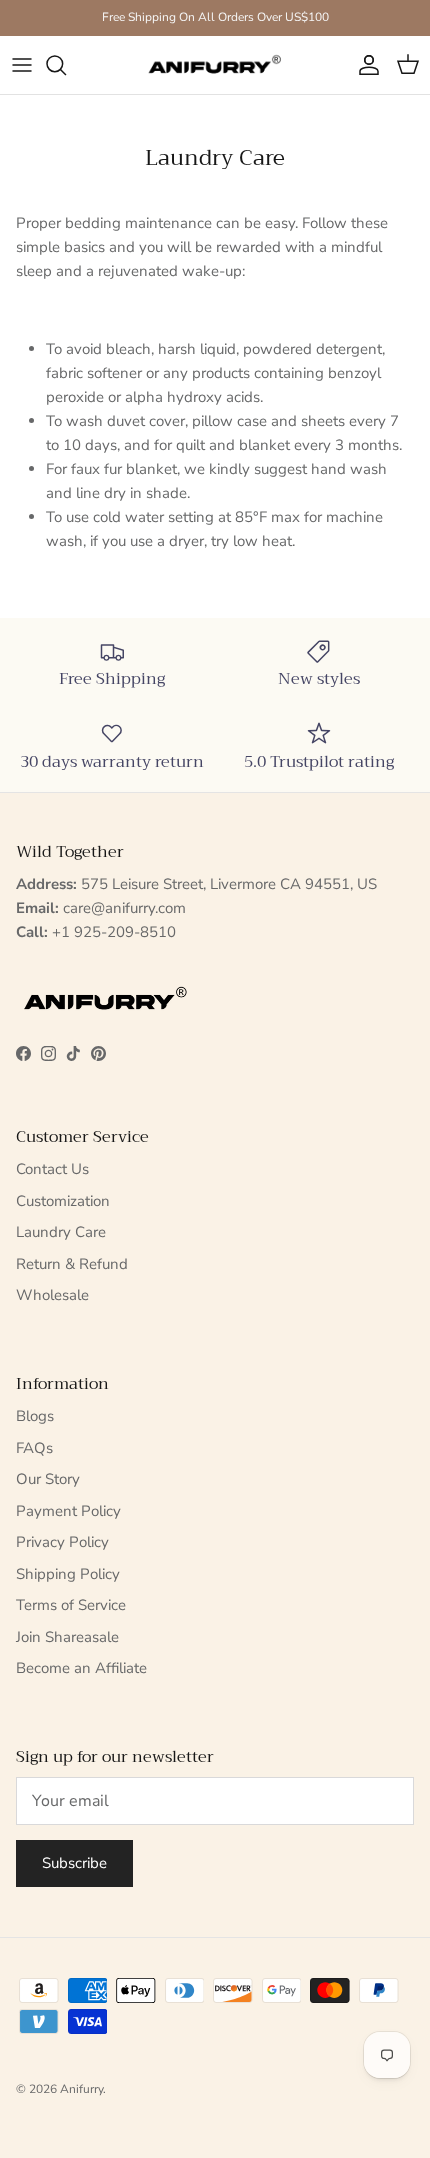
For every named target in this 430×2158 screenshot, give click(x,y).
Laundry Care (61, 1232)
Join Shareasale (67, 1637)
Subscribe (74, 1863)
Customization (63, 1201)
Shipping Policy (68, 1574)
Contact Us (52, 1169)
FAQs (34, 1448)
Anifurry (81, 2089)
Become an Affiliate (81, 1668)
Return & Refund (72, 1264)
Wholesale (52, 1295)
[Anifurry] (215, 65)
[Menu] (22, 65)
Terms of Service (71, 1605)
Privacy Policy (62, 1542)
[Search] (66, 65)
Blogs (35, 1416)
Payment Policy (68, 1511)
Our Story (48, 1479)
